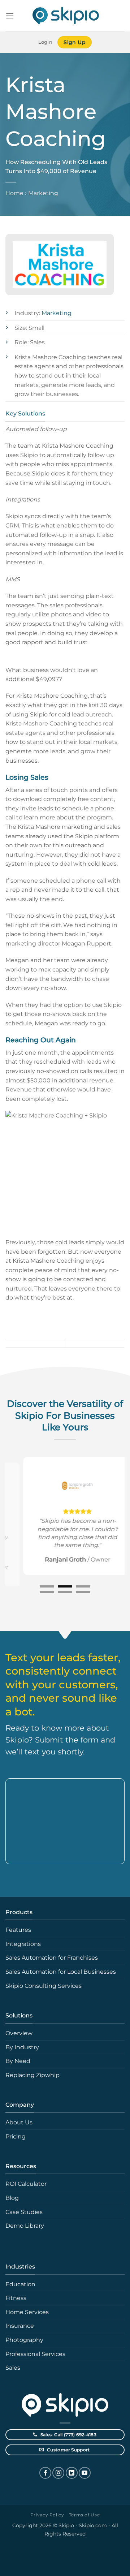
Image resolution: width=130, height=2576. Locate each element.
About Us (19, 2122)
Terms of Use (84, 2515)
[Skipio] (65, 16)
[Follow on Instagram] (58, 2473)
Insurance (20, 2326)
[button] (10, 16)
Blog (12, 2198)
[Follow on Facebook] (45, 2473)
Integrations (23, 1944)
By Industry (22, 2047)
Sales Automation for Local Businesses (61, 1972)
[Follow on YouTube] (85, 2473)
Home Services (27, 2312)
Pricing (16, 2136)
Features (18, 1930)
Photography (24, 2340)
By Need (18, 2061)
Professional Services (35, 2354)
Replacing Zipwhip (32, 2075)
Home (14, 193)
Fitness (16, 2298)
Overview (19, 2033)
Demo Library (25, 2226)
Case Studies (24, 2212)
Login (45, 42)
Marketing (43, 193)
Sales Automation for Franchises (52, 1958)
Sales (13, 2368)
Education (20, 2284)
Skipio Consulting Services (44, 1986)
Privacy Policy (47, 2515)
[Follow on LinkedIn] (72, 2473)
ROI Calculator (26, 2184)
